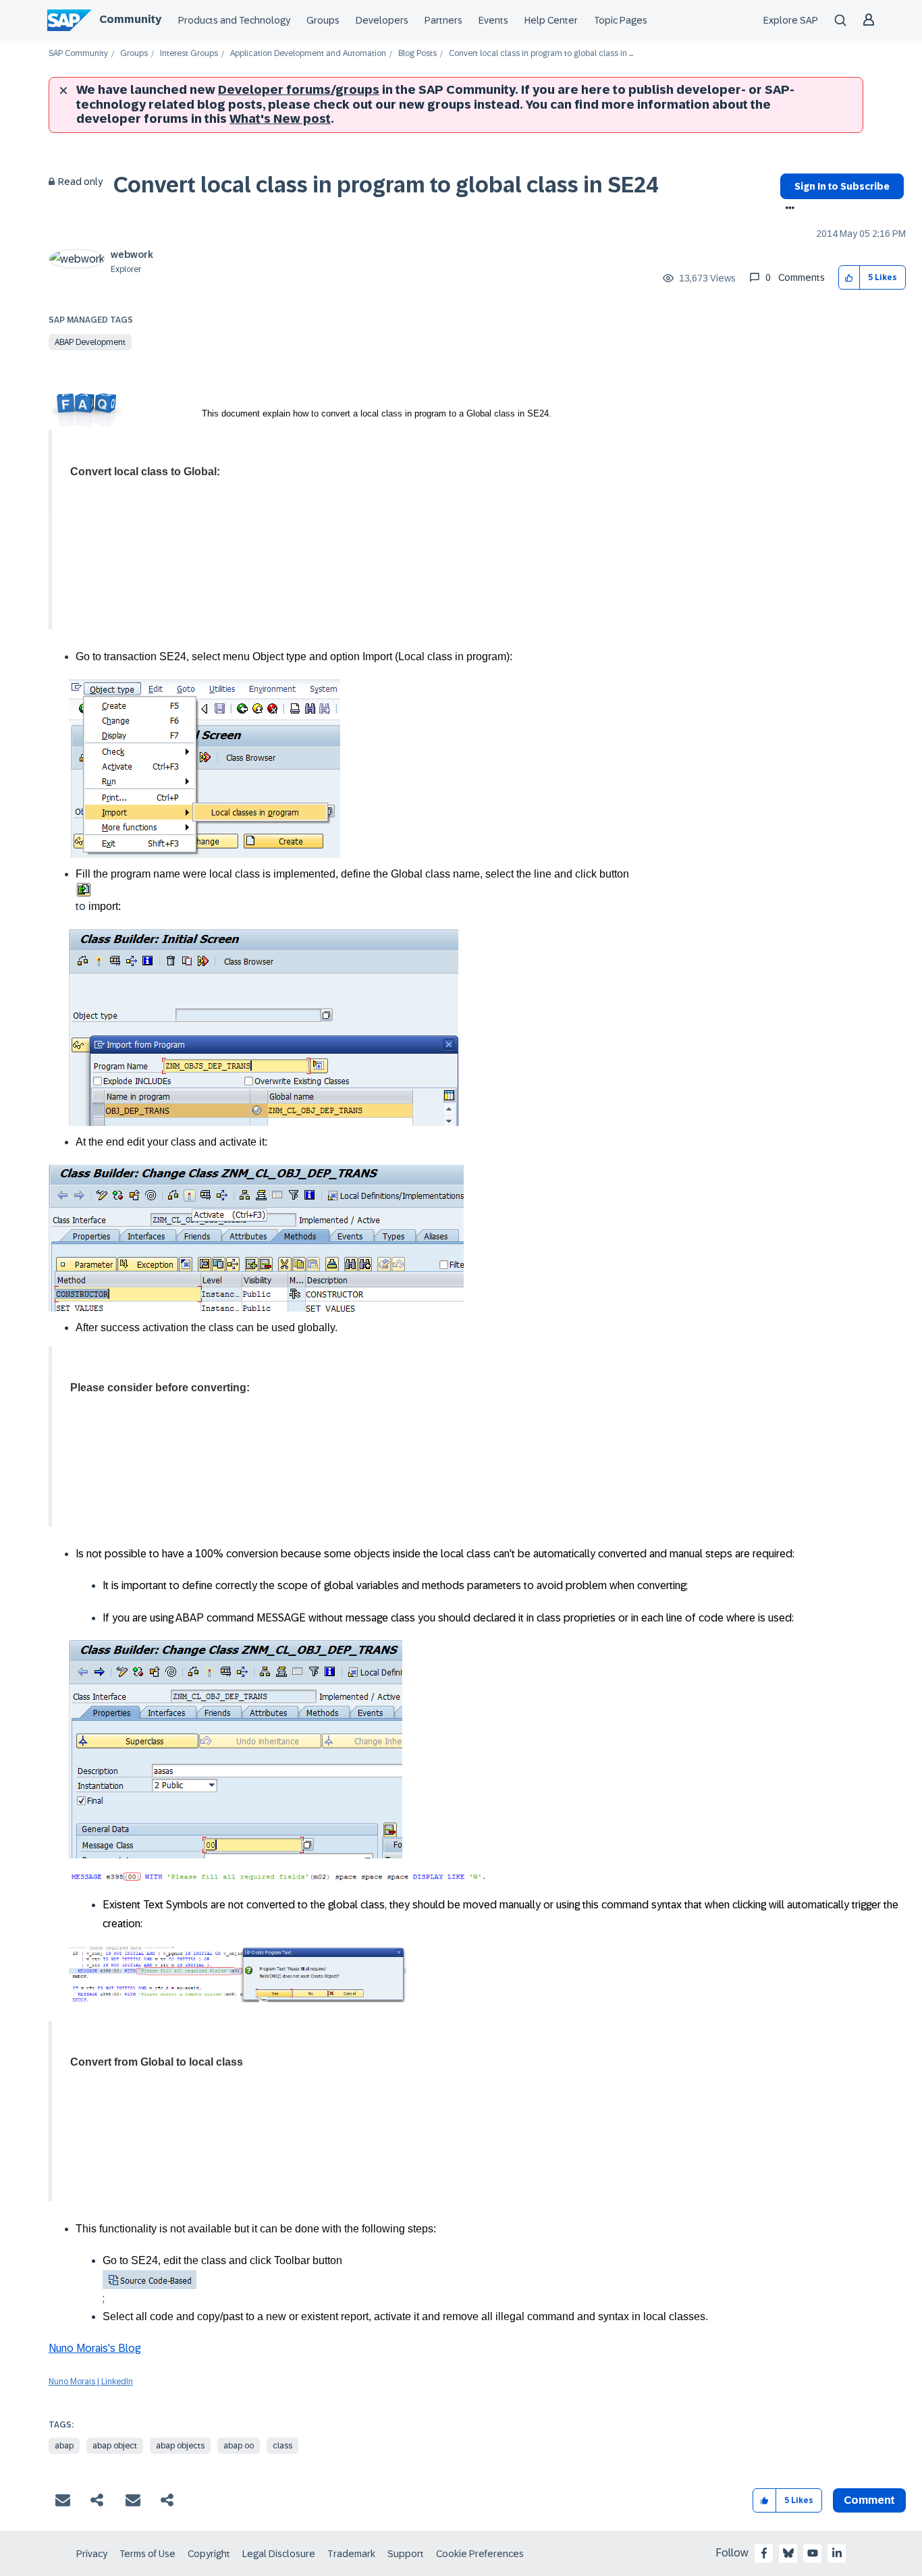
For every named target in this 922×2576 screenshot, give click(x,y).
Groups (323, 20)
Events (493, 20)
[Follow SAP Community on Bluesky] (788, 2553)
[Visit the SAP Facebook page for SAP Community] (764, 2553)
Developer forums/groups (299, 90)
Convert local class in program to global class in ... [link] (541, 54)
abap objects (180, 2446)
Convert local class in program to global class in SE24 (386, 185)
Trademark (351, 2554)
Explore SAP (791, 20)
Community (130, 19)
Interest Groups (189, 54)
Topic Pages (621, 20)
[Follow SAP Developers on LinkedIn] (837, 2553)
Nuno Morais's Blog (94, 2348)
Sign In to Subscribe (842, 186)
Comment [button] (869, 2500)
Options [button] (787, 209)
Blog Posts (417, 54)
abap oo (239, 2446)
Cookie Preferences (480, 2554)
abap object (115, 2446)
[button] (849, 278)
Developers (382, 20)
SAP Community (78, 54)
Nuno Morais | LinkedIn (91, 2382)
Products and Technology (234, 20)
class (282, 2446)
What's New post (280, 119)
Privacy (92, 2554)
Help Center (551, 20)
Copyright (209, 2554)
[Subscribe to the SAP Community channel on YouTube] (813, 2553)
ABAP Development (90, 342)
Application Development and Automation (308, 54)
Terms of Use (147, 2554)
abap (64, 2446)
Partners (443, 20)
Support (406, 2554)
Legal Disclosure (279, 2554)
